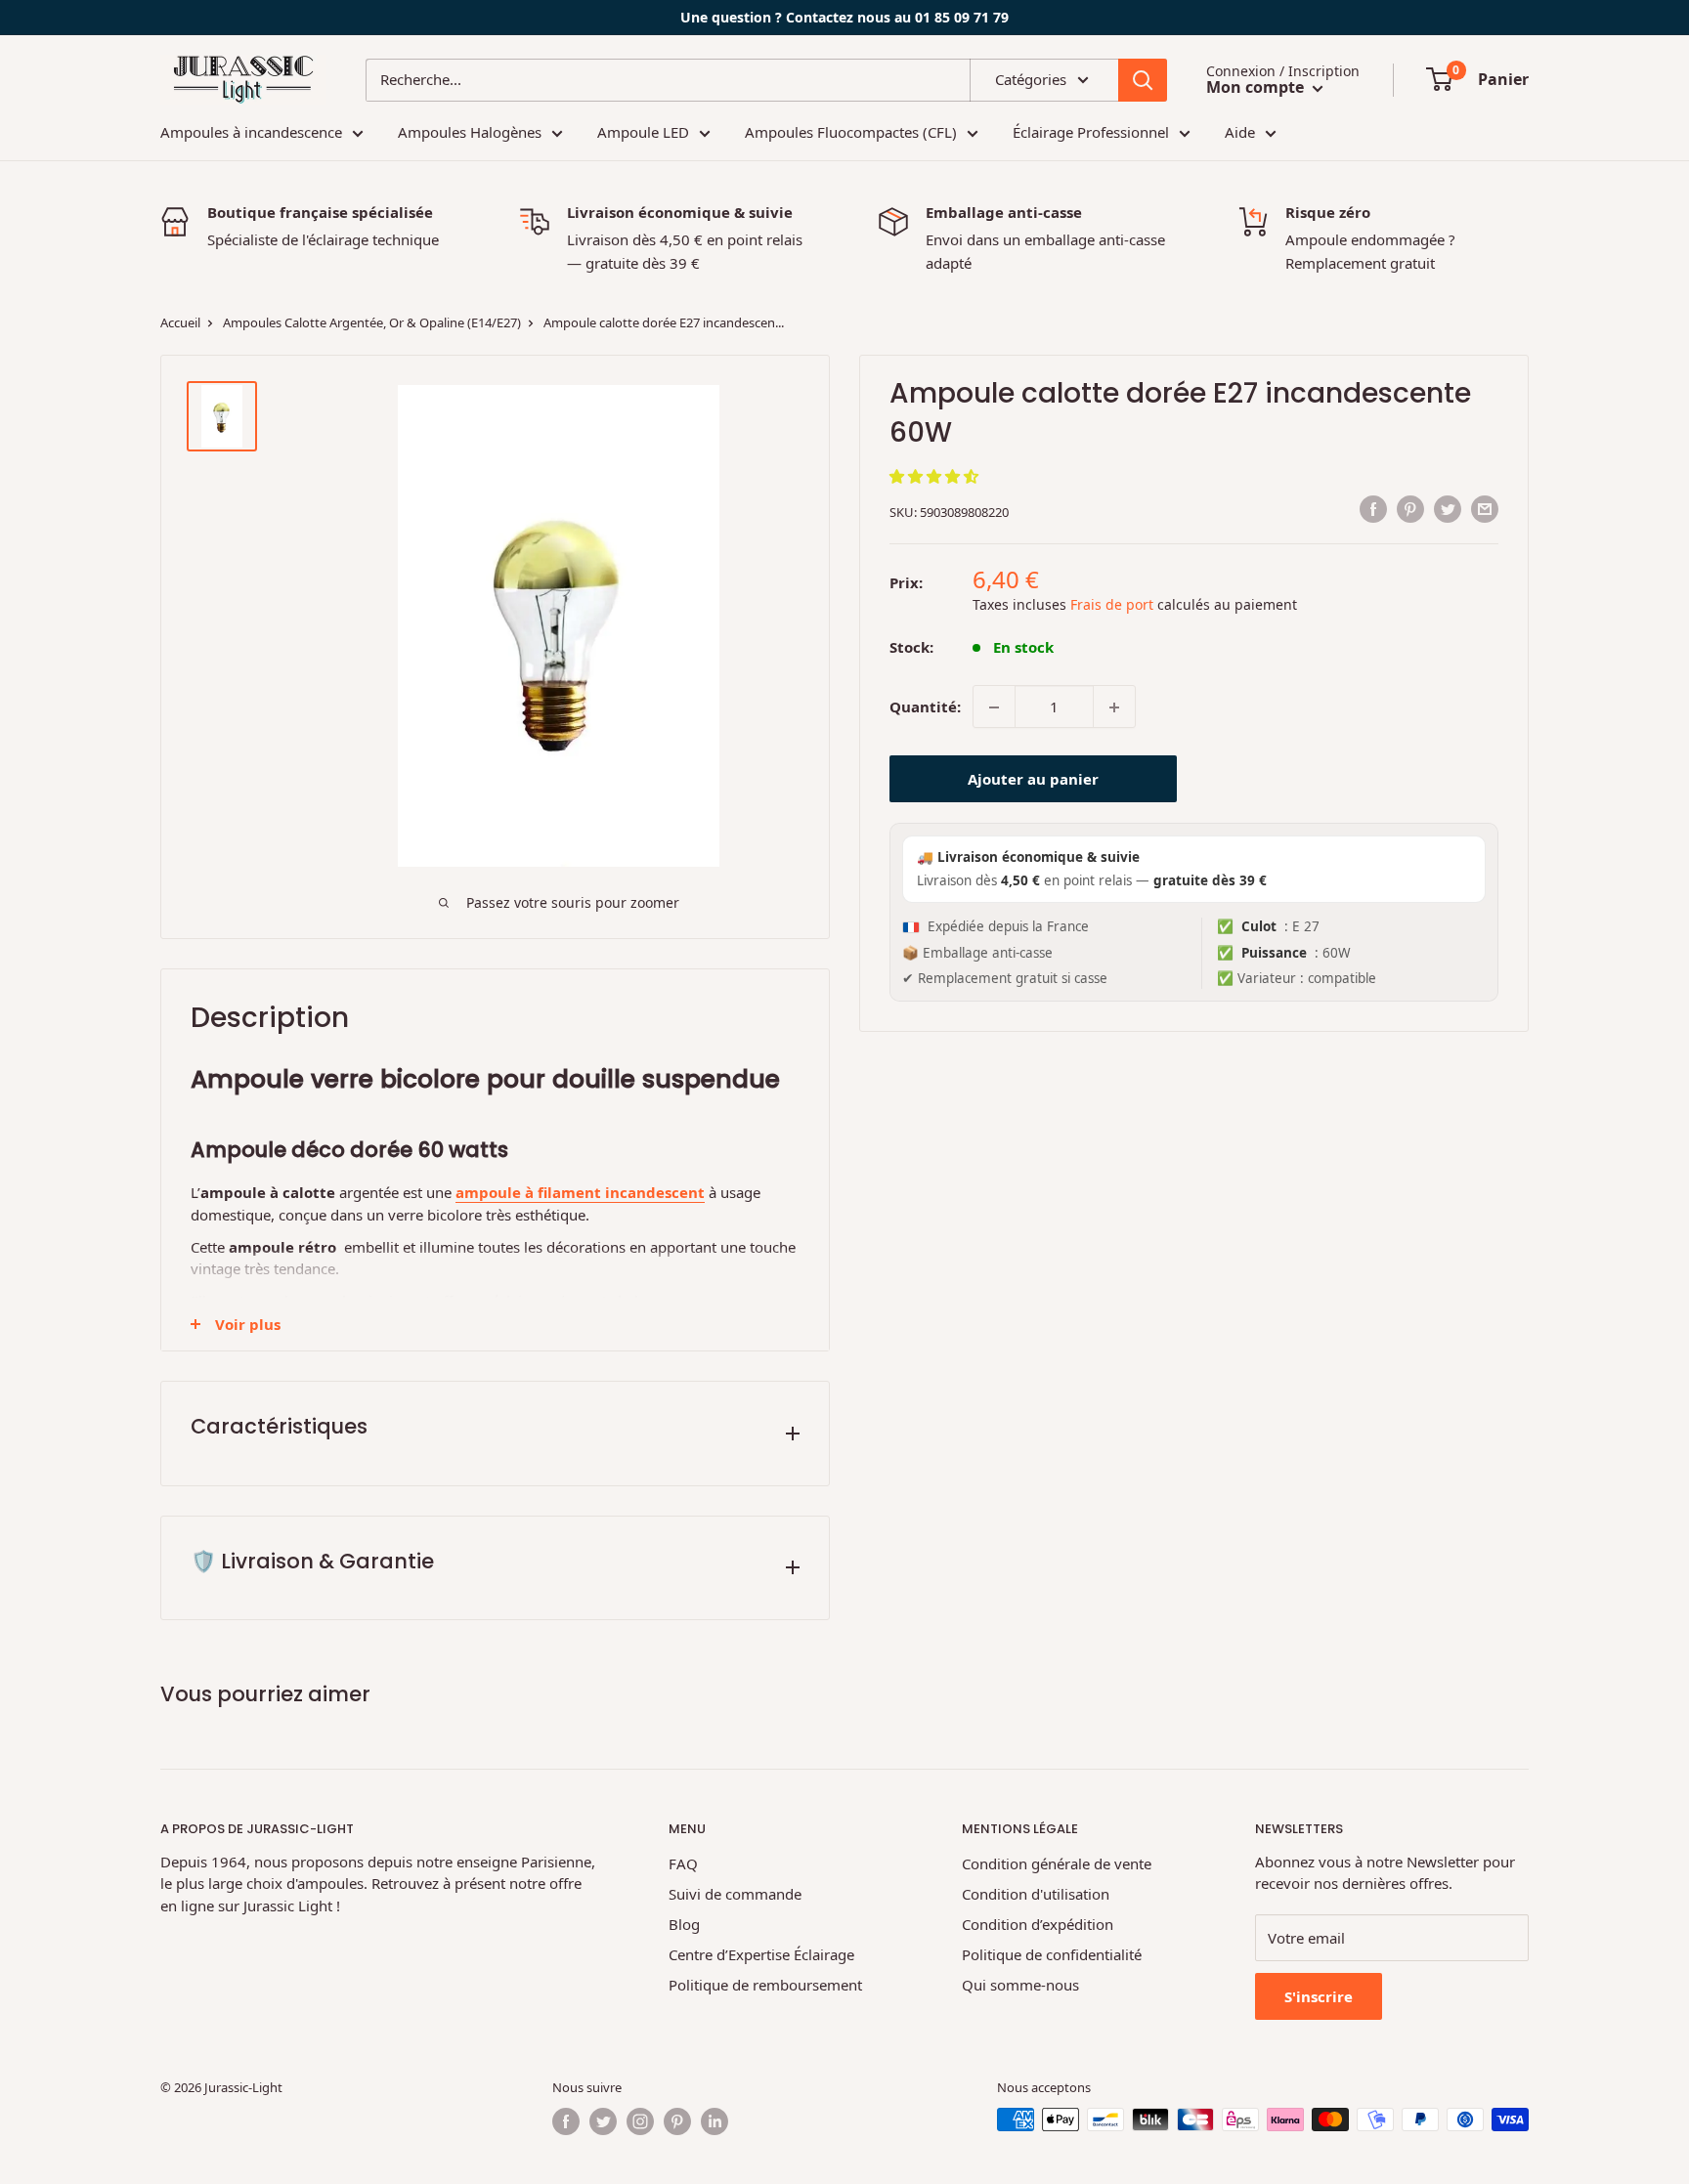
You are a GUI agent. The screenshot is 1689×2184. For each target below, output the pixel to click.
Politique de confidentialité (1052, 1954)
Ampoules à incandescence (251, 132)
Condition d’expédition (1038, 1924)
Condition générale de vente (1057, 1863)
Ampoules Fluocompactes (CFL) (851, 132)
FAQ (683, 1863)
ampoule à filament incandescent (580, 1192)
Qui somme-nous (1020, 1985)
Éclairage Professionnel (1091, 132)
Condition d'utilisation (1036, 1894)
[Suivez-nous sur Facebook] (566, 2121)
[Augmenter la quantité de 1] (1114, 707)
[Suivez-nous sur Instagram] (640, 2121)
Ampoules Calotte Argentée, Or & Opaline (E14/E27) (370, 322)
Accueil (180, 322)
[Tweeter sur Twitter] (1448, 509)
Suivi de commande (735, 1894)
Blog (684, 1924)
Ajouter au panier (1033, 780)
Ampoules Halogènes (470, 132)
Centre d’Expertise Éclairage (761, 1954)
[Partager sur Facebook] (1373, 509)
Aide (1240, 132)
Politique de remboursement (765, 1985)
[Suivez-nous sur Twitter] (603, 2121)
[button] (936, 476)
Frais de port (1112, 604)
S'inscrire (1319, 1996)
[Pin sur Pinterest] (1410, 509)
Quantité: (925, 707)
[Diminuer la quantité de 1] (994, 707)
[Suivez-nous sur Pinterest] (677, 2121)
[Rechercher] (1143, 80)
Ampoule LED (643, 132)
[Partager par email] (1485, 509)
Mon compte (1257, 87)
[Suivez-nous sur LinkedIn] (715, 2121)
